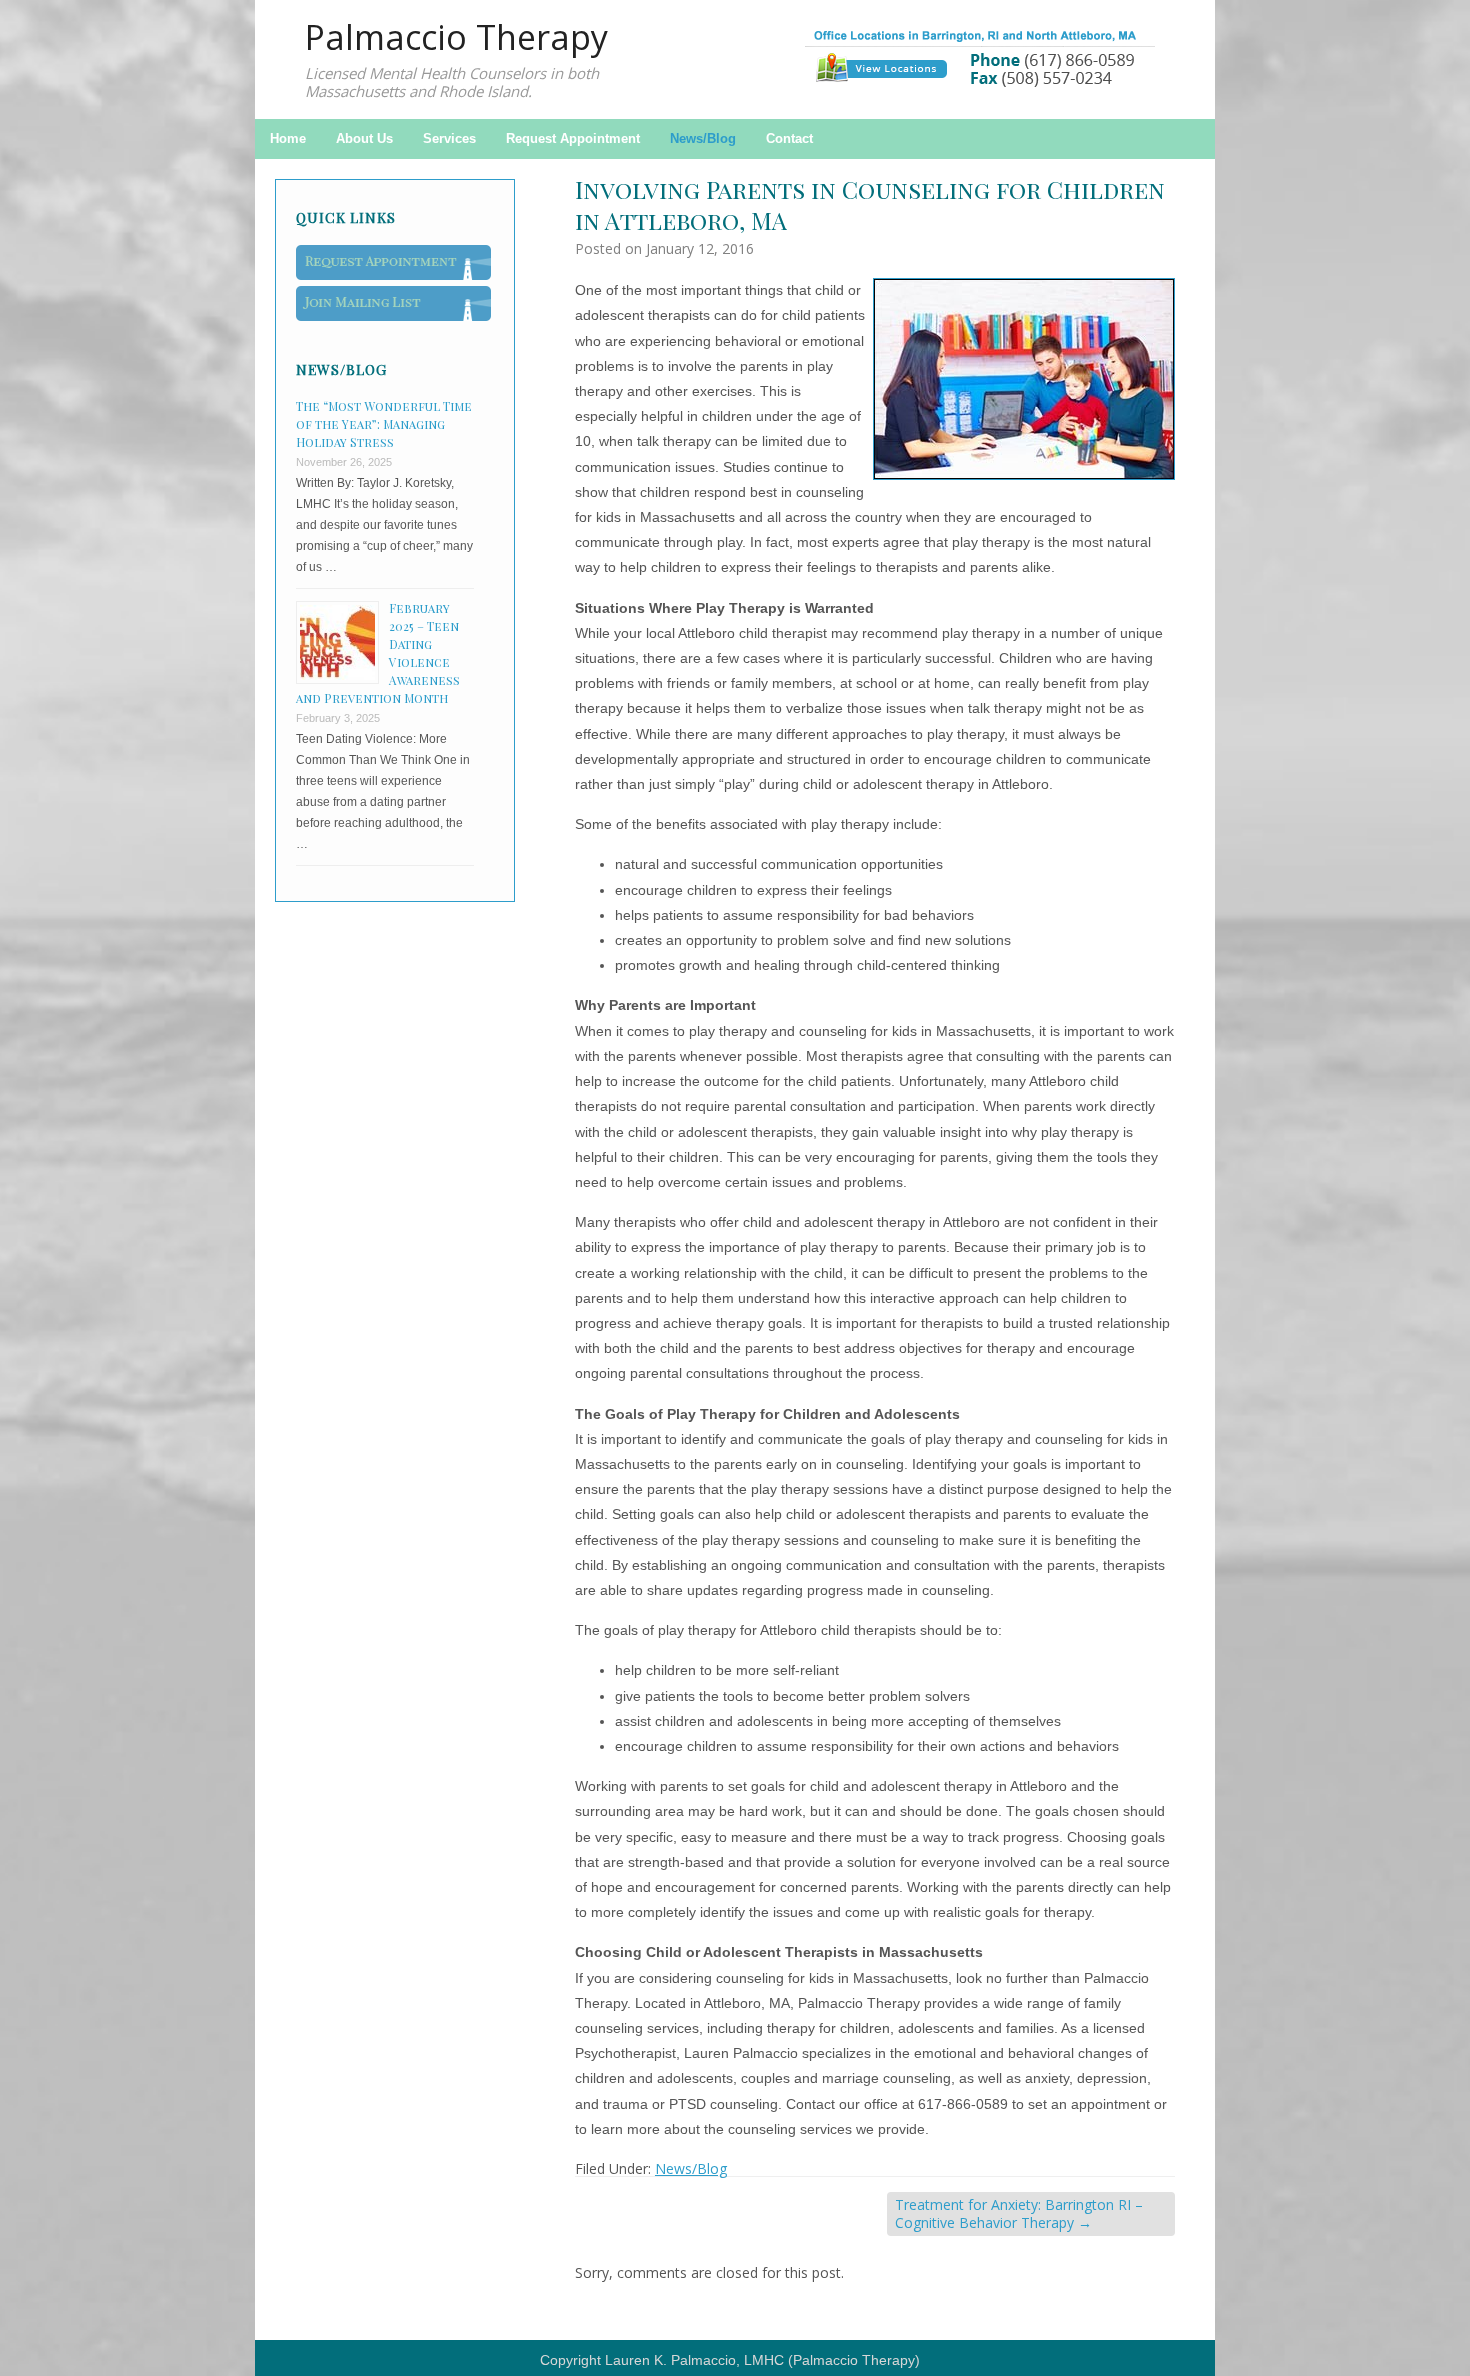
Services (449, 138)
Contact (789, 138)
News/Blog (703, 138)
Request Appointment (573, 138)
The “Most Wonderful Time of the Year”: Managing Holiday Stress (384, 424)
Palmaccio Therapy (456, 37)
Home (288, 138)
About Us (364, 138)
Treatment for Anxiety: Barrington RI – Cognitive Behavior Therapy (1019, 2213)
